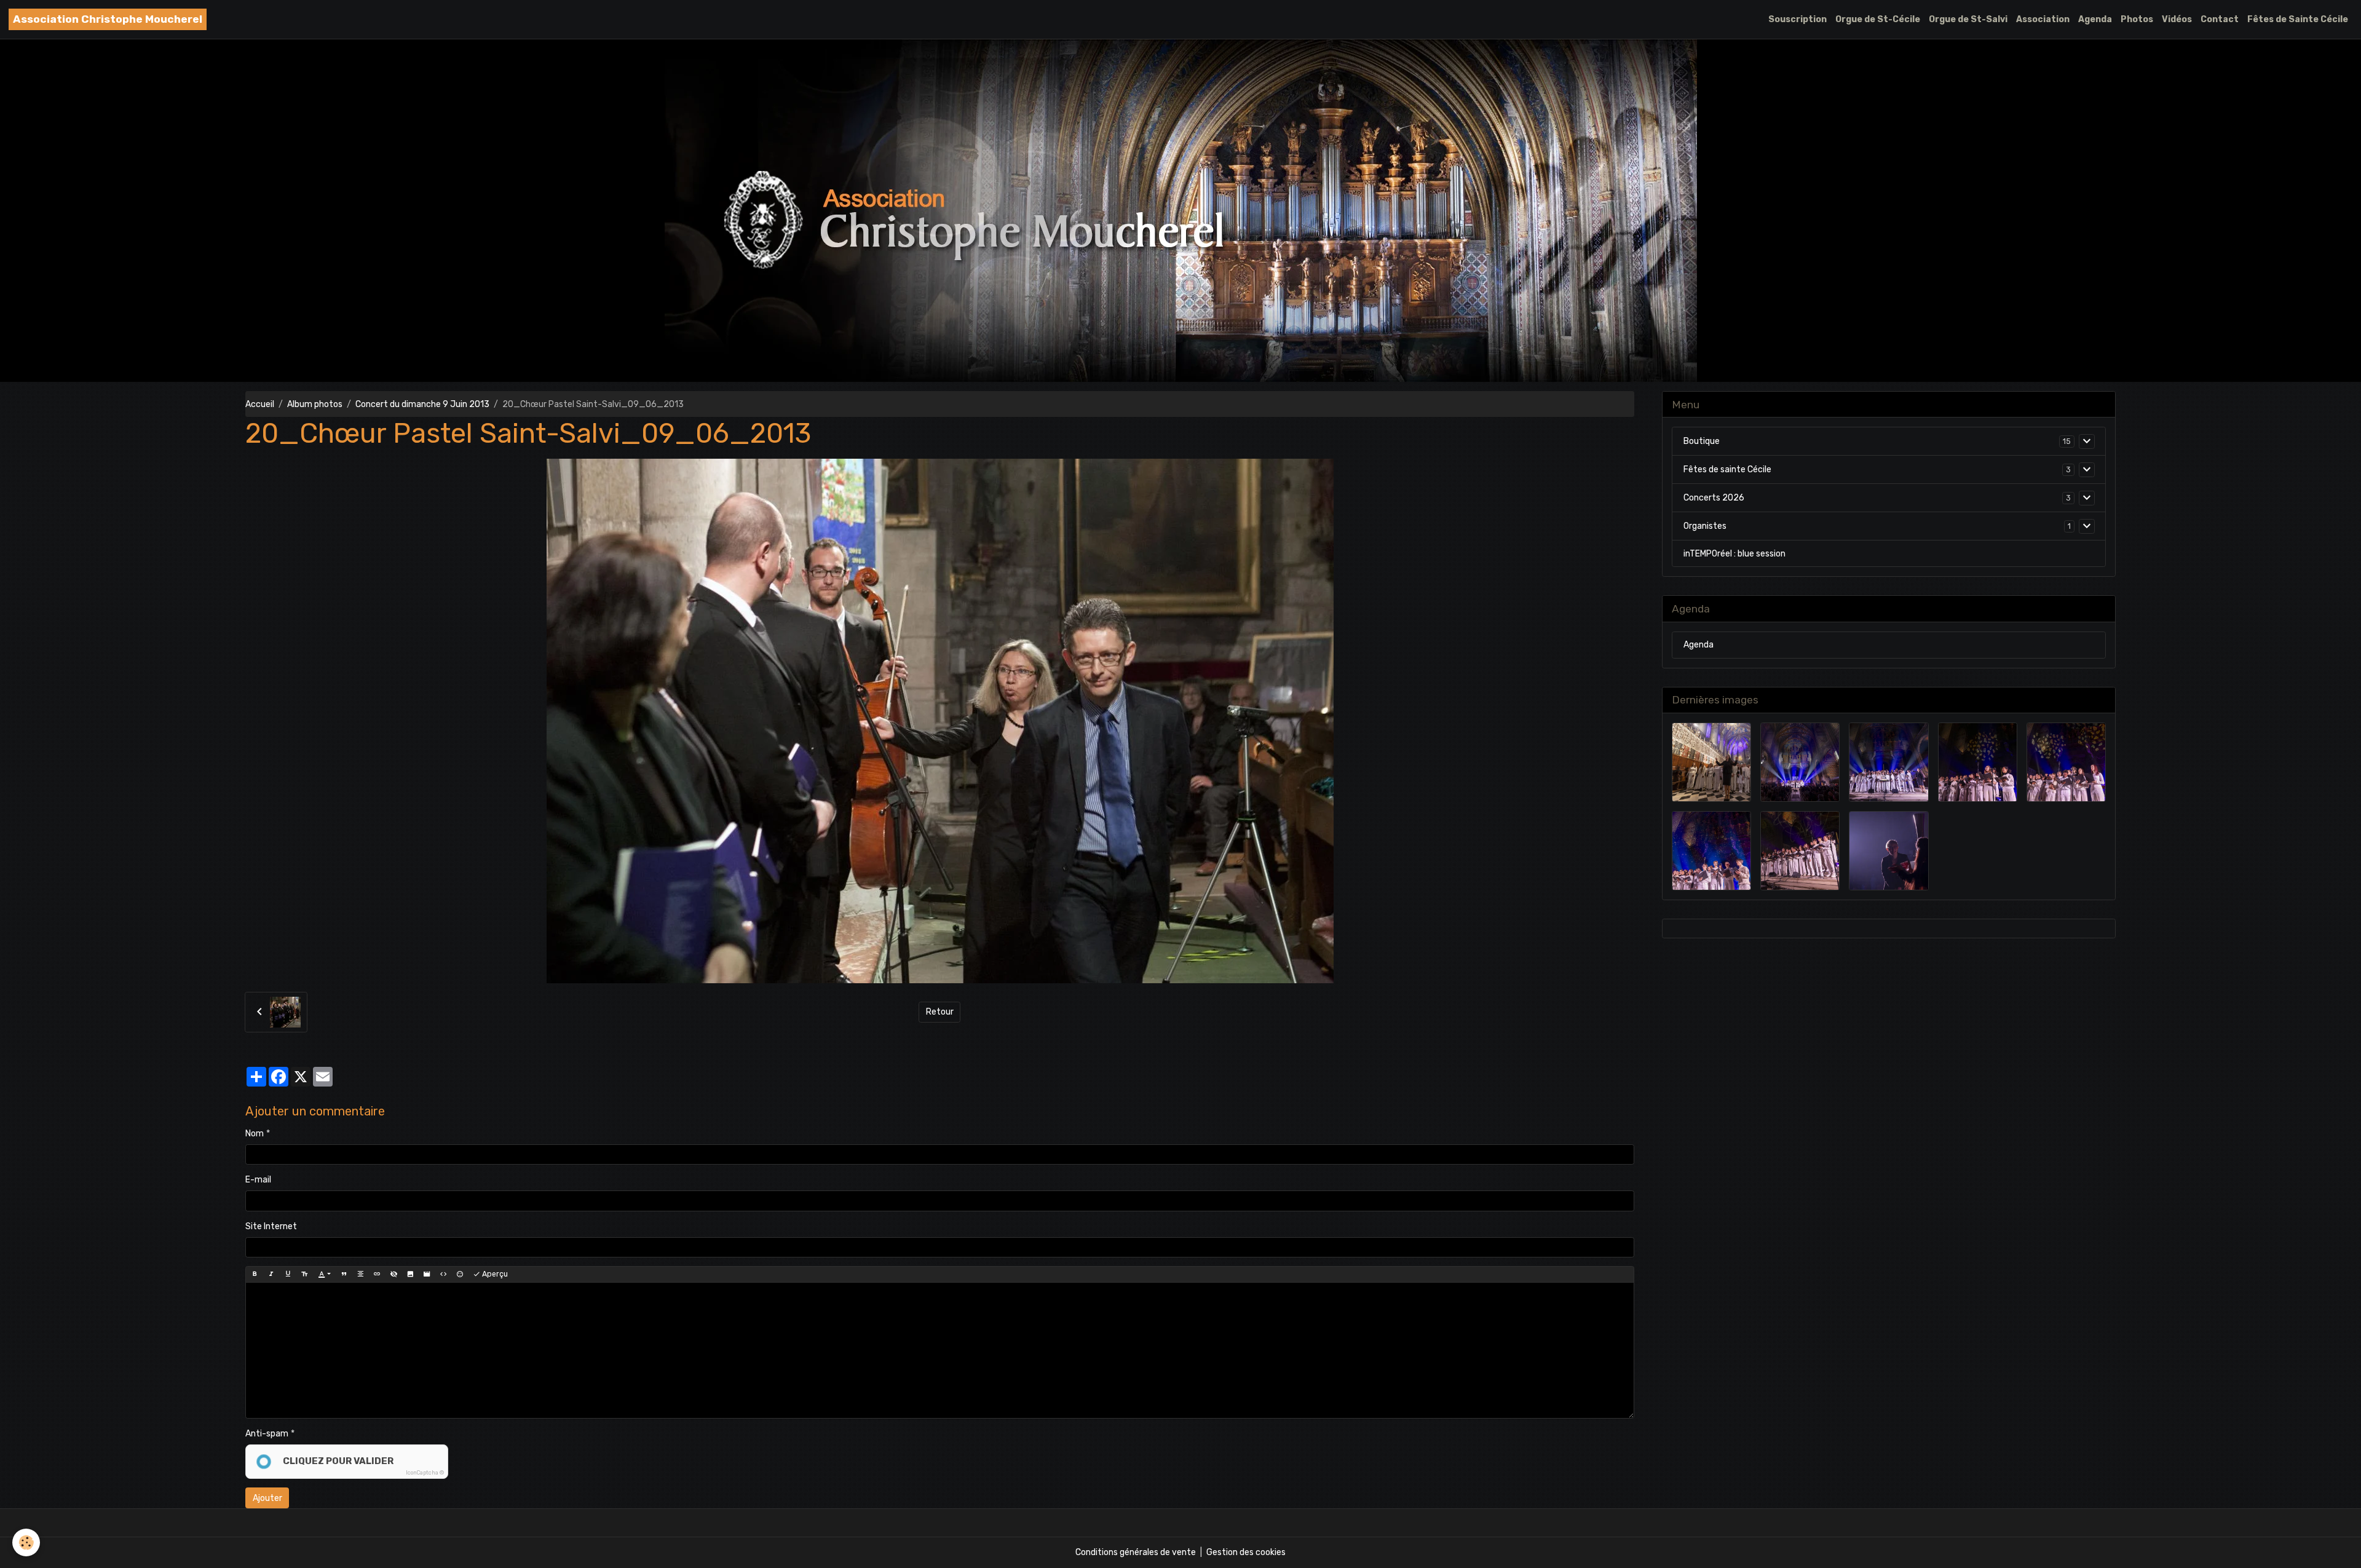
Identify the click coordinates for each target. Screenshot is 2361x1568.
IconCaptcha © (425, 1473)
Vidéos (2177, 19)
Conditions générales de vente (1136, 1552)
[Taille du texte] (304, 1274)
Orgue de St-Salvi (1968, 19)
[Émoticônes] (460, 1274)
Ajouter (267, 1498)
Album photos (315, 404)
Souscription (1797, 19)
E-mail (258, 1180)
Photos (2137, 19)
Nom (255, 1134)
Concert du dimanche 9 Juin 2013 (422, 404)
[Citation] (344, 1274)
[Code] (443, 1274)
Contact (2220, 19)
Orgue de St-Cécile (1878, 19)
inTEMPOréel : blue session (1734, 554)
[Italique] (271, 1274)
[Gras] (255, 1274)
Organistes (1705, 526)
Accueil (260, 404)
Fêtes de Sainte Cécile (2298, 19)
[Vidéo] (427, 1274)
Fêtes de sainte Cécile (1727, 469)
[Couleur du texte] (324, 1274)
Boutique (1702, 441)
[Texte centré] (360, 1274)
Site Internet (271, 1226)
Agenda (2095, 19)
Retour (940, 1012)
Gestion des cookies (1246, 1552)
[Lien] (377, 1274)
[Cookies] (26, 1542)
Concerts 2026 (1714, 498)
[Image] (410, 1274)
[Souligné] (288, 1274)
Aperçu (494, 1274)
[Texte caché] (393, 1274)
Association (2043, 19)
